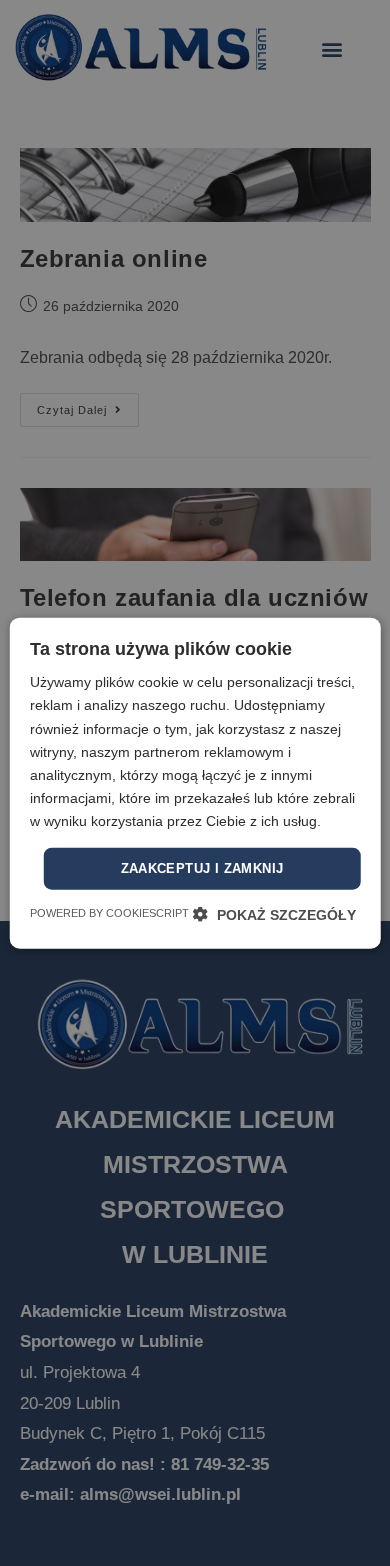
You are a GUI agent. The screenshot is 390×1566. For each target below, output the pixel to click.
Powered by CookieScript (109, 912)
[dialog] (195, 783)
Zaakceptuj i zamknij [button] (202, 868)
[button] (274, 913)
